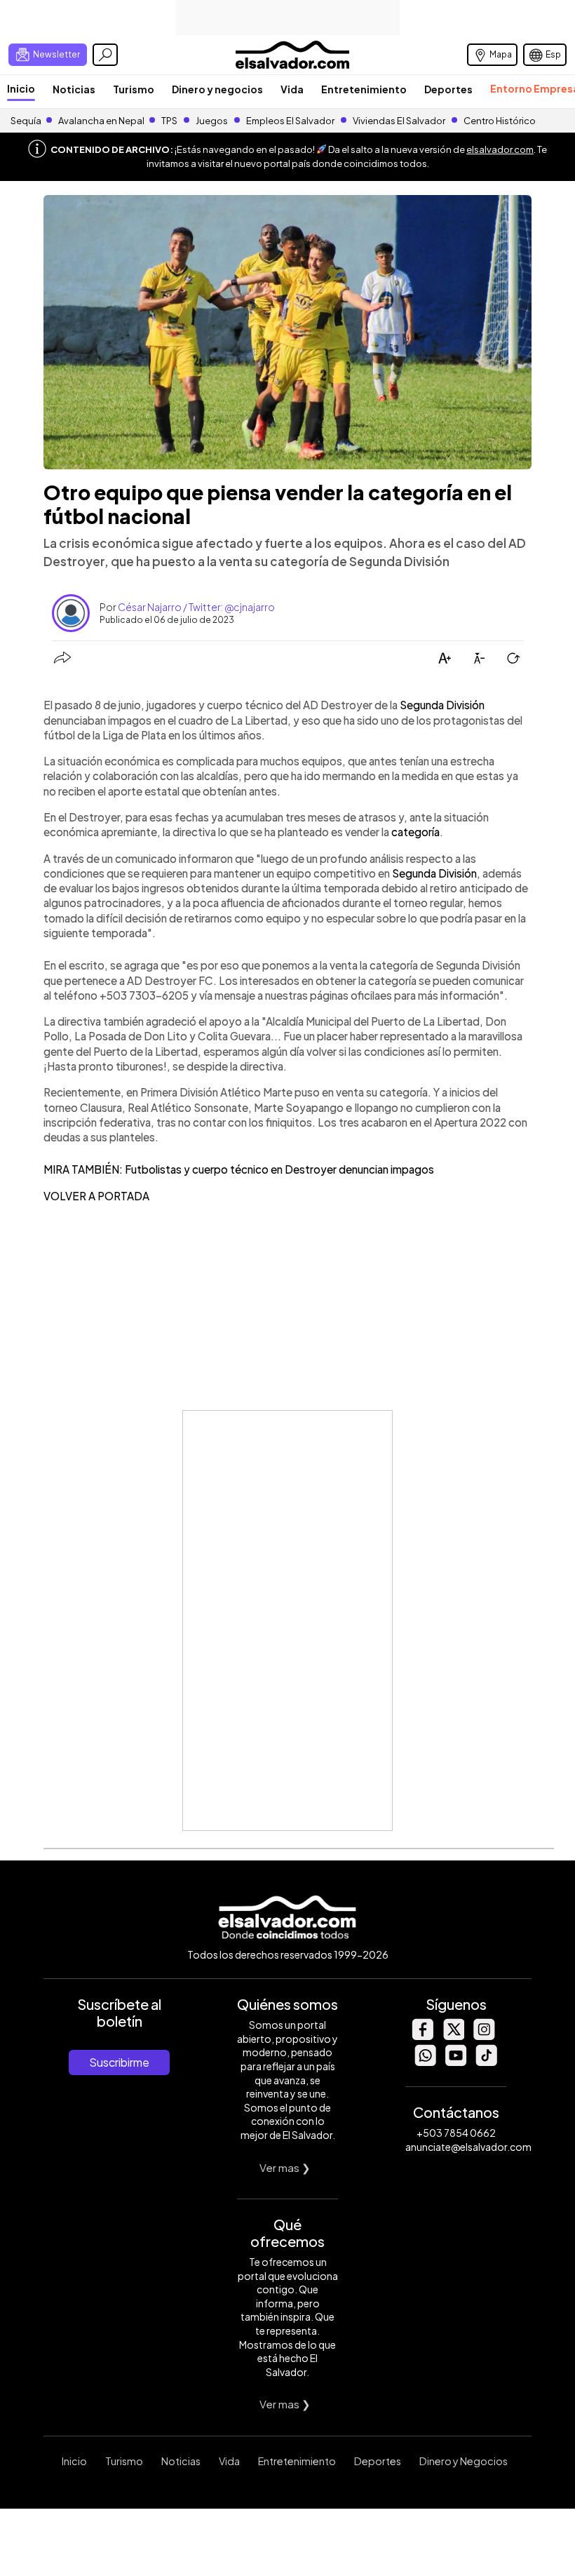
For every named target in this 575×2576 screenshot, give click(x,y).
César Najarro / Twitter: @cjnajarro (196, 607)
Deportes (448, 89)
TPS (169, 121)
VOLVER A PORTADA (96, 1196)
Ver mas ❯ (285, 2167)
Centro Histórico (500, 121)
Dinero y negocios (217, 89)
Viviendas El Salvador (399, 121)
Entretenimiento (364, 89)
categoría (415, 832)
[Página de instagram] (484, 2036)
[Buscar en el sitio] (105, 55)
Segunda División (442, 705)
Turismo (134, 89)
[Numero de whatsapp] (425, 2062)
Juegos (212, 121)
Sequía (26, 121)
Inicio (21, 88)
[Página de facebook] (422, 2036)
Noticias (74, 89)
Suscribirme (119, 2062)
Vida (292, 89)
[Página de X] (453, 2036)
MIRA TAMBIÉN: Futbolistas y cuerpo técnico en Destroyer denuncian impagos (239, 1169)
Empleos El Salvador (290, 121)
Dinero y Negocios (464, 2461)
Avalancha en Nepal (101, 121)
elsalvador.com (500, 149)
